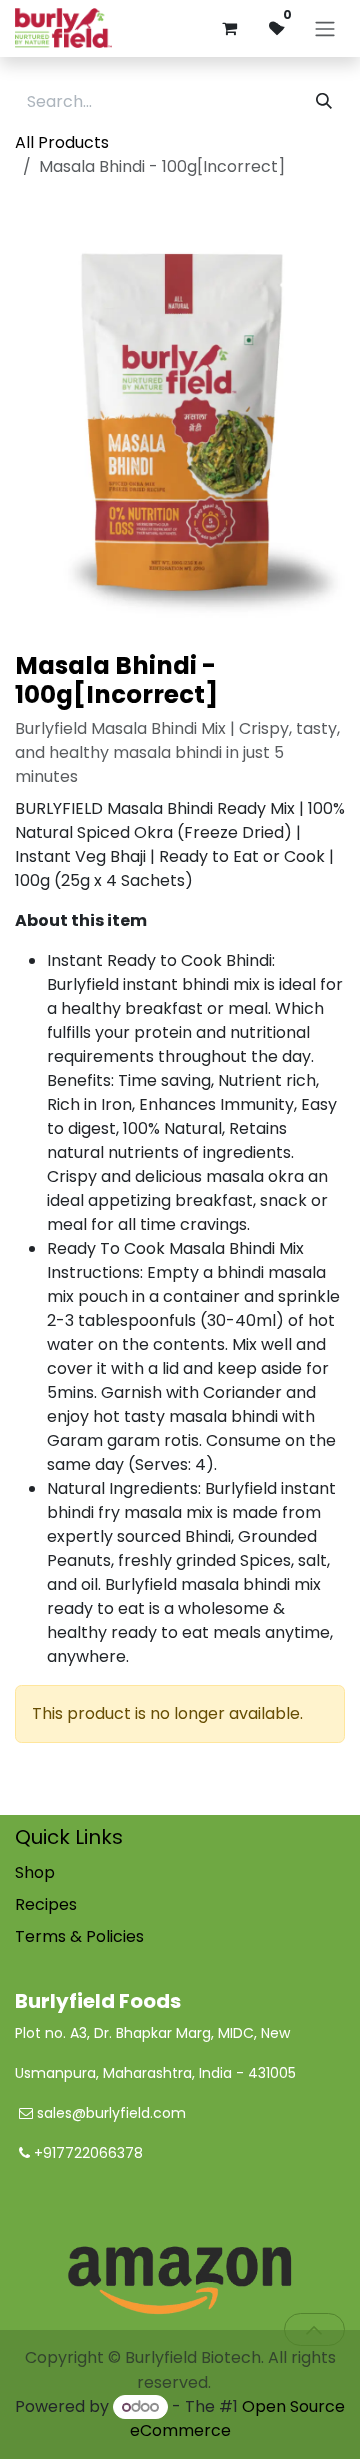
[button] (314, 2329)
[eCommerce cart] (229, 28)
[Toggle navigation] (325, 28)
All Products (62, 142)
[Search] (324, 102)
